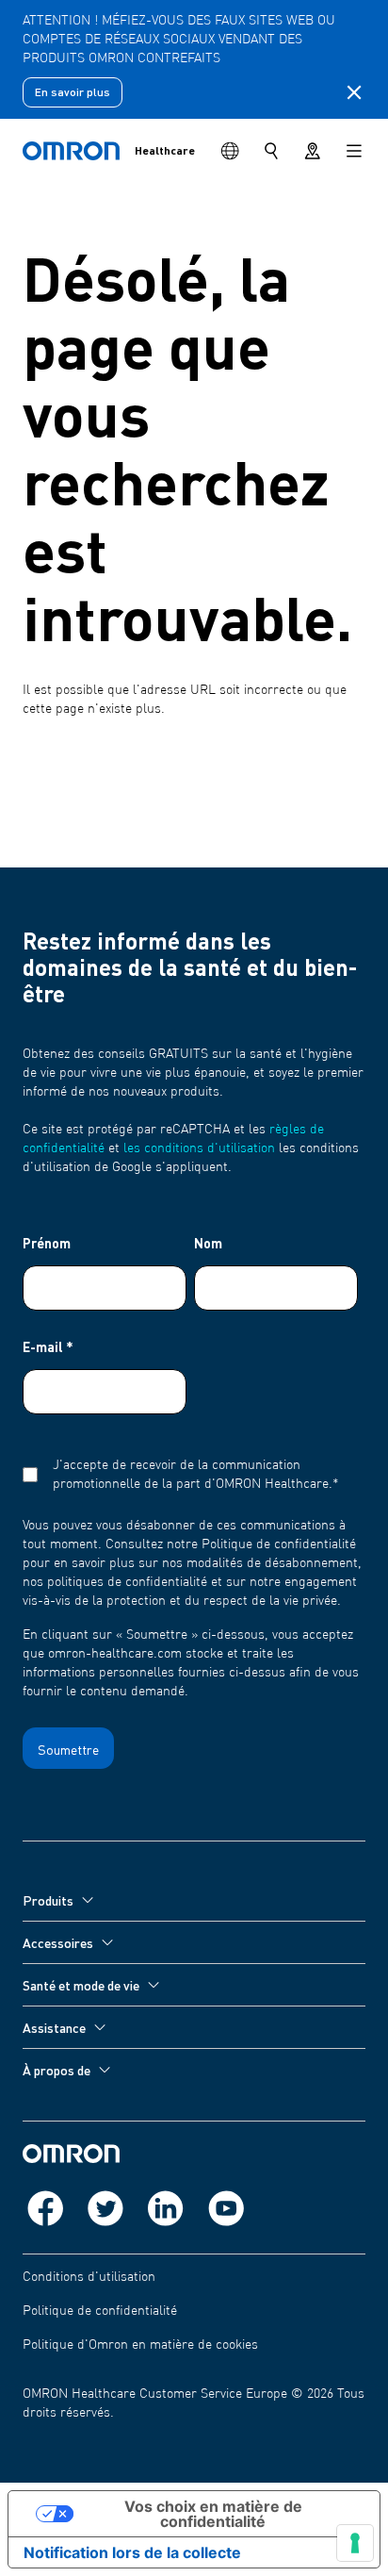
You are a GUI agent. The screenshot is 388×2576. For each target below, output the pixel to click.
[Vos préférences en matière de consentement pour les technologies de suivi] (355, 2543)
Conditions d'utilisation (89, 2277)
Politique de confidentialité (100, 2311)
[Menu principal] (354, 151)
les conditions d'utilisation (199, 1148)
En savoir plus (73, 92)
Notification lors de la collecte (132, 2552)
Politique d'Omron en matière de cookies (140, 2345)
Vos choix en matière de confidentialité (213, 2514)
